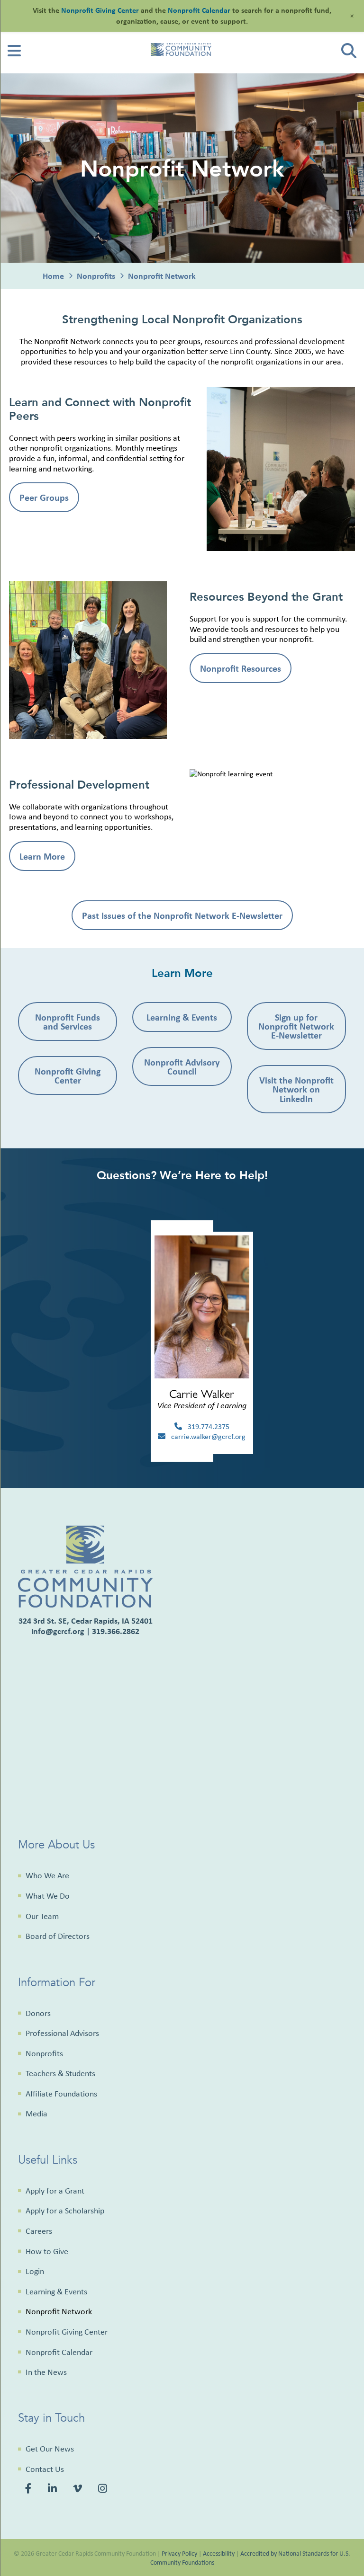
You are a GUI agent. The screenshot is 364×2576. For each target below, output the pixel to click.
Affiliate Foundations (61, 2094)
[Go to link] (14, 54)
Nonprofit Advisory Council (182, 1066)
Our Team (42, 1916)
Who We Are (47, 1875)
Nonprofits (44, 2053)
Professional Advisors (62, 2033)
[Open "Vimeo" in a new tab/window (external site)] (79, 2489)
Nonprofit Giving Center (68, 1075)
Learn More (42, 856)
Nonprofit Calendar (59, 2352)
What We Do (48, 1896)
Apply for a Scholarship (65, 2211)
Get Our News (50, 2449)
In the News (46, 2372)
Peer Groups (44, 497)
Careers (39, 2231)
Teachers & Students (60, 2073)
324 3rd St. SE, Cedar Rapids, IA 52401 (86, 1621)
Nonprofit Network (59, 2311)
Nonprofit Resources (241, 668)
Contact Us (45, 2469)
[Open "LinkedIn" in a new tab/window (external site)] (54, 2489)
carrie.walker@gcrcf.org (205, 1436)
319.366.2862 (116, 1631)
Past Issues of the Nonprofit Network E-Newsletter (182, 915)
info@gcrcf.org (58, 1631)
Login (35, 2271)
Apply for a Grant (55, 2191)
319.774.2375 (206, 1426)
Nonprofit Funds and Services (68, 1022)
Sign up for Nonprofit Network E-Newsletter (296, 1026)
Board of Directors (58, 1936)
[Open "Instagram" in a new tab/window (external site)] (104, 2489)
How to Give (47, 2251)
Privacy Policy (179, 2553)
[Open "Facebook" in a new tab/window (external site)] (30, 2489)
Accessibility (219, 2553)
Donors (38, 2013)
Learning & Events (182, 1017)
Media (36, 2114)
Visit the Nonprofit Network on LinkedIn (296, 1089)
